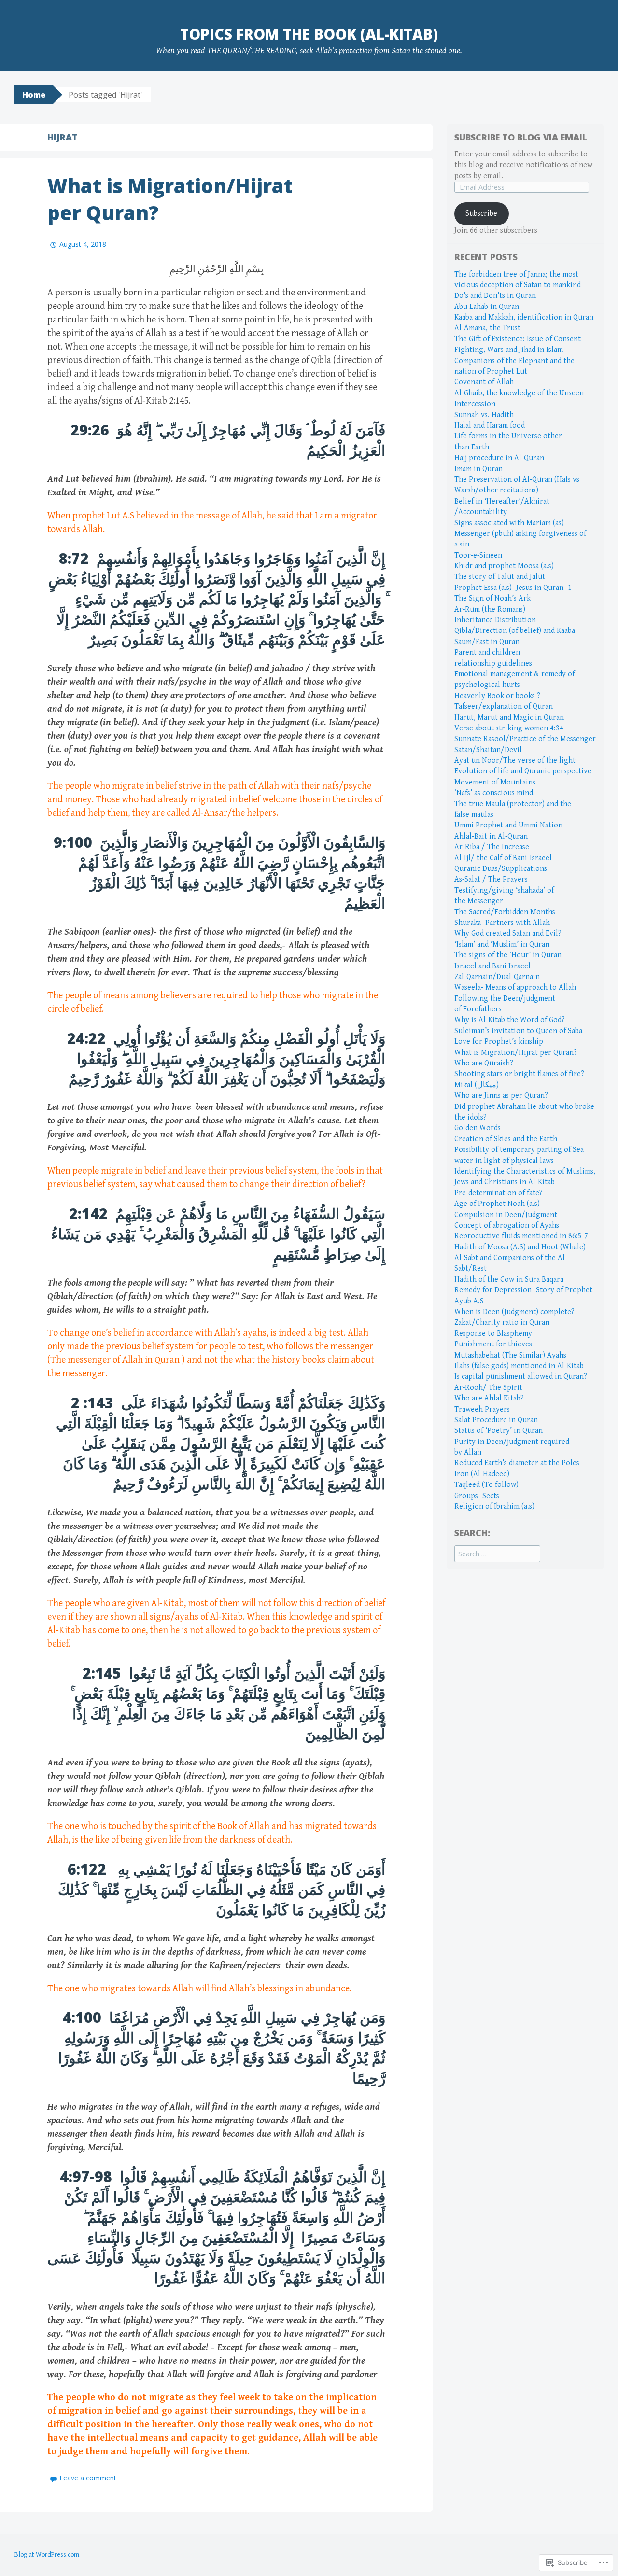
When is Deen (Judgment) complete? (514, 1312)
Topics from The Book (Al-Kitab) (309, 34)
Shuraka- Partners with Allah (502, 923)
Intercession (475, 404)
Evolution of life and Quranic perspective (523, 771)
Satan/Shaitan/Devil (488, 750)
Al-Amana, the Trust (487, 328)
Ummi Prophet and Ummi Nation (508, 825)
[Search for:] (497, 1554)
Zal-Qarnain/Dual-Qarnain (497, 977)
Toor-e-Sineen (478, 555)
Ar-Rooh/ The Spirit (488, 1388)
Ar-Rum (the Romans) (490, 609)
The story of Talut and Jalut (500, 577)
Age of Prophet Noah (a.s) (497, 1204)
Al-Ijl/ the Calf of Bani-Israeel (503, 858)
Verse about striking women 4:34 (509, 728)
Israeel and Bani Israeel (492, 966)
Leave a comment (88, 2478)
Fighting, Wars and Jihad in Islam (509, 350)
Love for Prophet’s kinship (499, 1042)
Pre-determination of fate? (499, 1193)
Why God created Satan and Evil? (508, 933)
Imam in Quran (478, 469)
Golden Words (478, 1128)
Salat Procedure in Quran (496, 1420)
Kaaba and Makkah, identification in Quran (524, 317)
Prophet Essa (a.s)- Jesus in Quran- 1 (513, 588)
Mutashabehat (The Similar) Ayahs (510, 1355)
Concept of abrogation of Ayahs (507, 1225)
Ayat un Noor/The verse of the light (515, 761)
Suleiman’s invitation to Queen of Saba (518, 1031)
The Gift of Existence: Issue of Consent (518, 339)
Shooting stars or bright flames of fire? (519, 1074)
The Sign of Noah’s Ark (492, 598)
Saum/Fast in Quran (487, 642)
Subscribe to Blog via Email (521, 137)
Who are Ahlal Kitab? (489, 1398)
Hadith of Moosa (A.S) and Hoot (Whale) (520, 1247)
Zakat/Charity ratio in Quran (502, 1323)
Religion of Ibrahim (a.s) (494, 1506)
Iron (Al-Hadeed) (482, 1474)
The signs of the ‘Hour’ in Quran (508, 955)
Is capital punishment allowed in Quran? (521, 1377)
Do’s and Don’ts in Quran (495, 296)
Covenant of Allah (484, 382)
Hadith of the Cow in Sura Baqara (509, 1280)
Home (34, 95)
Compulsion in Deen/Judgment (506, 1215)
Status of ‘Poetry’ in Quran (499, 1431)
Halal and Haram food (490, 426)
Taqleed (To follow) (486, 1485)
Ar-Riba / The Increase (492, 847)
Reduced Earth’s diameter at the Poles (517, 1463)
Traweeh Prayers (482, 1409)
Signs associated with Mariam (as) (509, 523)
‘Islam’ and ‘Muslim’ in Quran (502, 945)
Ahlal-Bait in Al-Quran (491, 836)
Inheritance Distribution (495, 620)
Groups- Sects (477, 1496)
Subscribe (481, 214)
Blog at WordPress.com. (48, 2555)
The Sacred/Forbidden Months (505, 912)
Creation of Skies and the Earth (506, 1139)
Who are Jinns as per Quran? (501, 1096)
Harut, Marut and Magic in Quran (509, 718)
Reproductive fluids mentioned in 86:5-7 (521, 1236)
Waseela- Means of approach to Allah (515, 987)
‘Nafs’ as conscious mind (494, 793)
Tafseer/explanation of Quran (504, 707)
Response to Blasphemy (493, 1334)
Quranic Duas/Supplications (501, 869)
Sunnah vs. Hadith (484, 415)
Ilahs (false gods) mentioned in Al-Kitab (519, 1366)
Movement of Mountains (495, 782)
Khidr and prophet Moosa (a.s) (504, 566)
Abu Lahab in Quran (487, 307)
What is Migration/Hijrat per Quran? (516, 1053)
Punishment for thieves (493, 1344)
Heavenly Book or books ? (497, 696)
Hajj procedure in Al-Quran (499, 458)
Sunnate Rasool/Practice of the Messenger (525, 739)
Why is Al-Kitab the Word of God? (510, 1020)
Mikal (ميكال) (477, 1085)
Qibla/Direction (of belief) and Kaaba (515, 631)
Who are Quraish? (484, 1063)
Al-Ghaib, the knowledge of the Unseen (519, 393)
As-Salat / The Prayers (491, 879)
